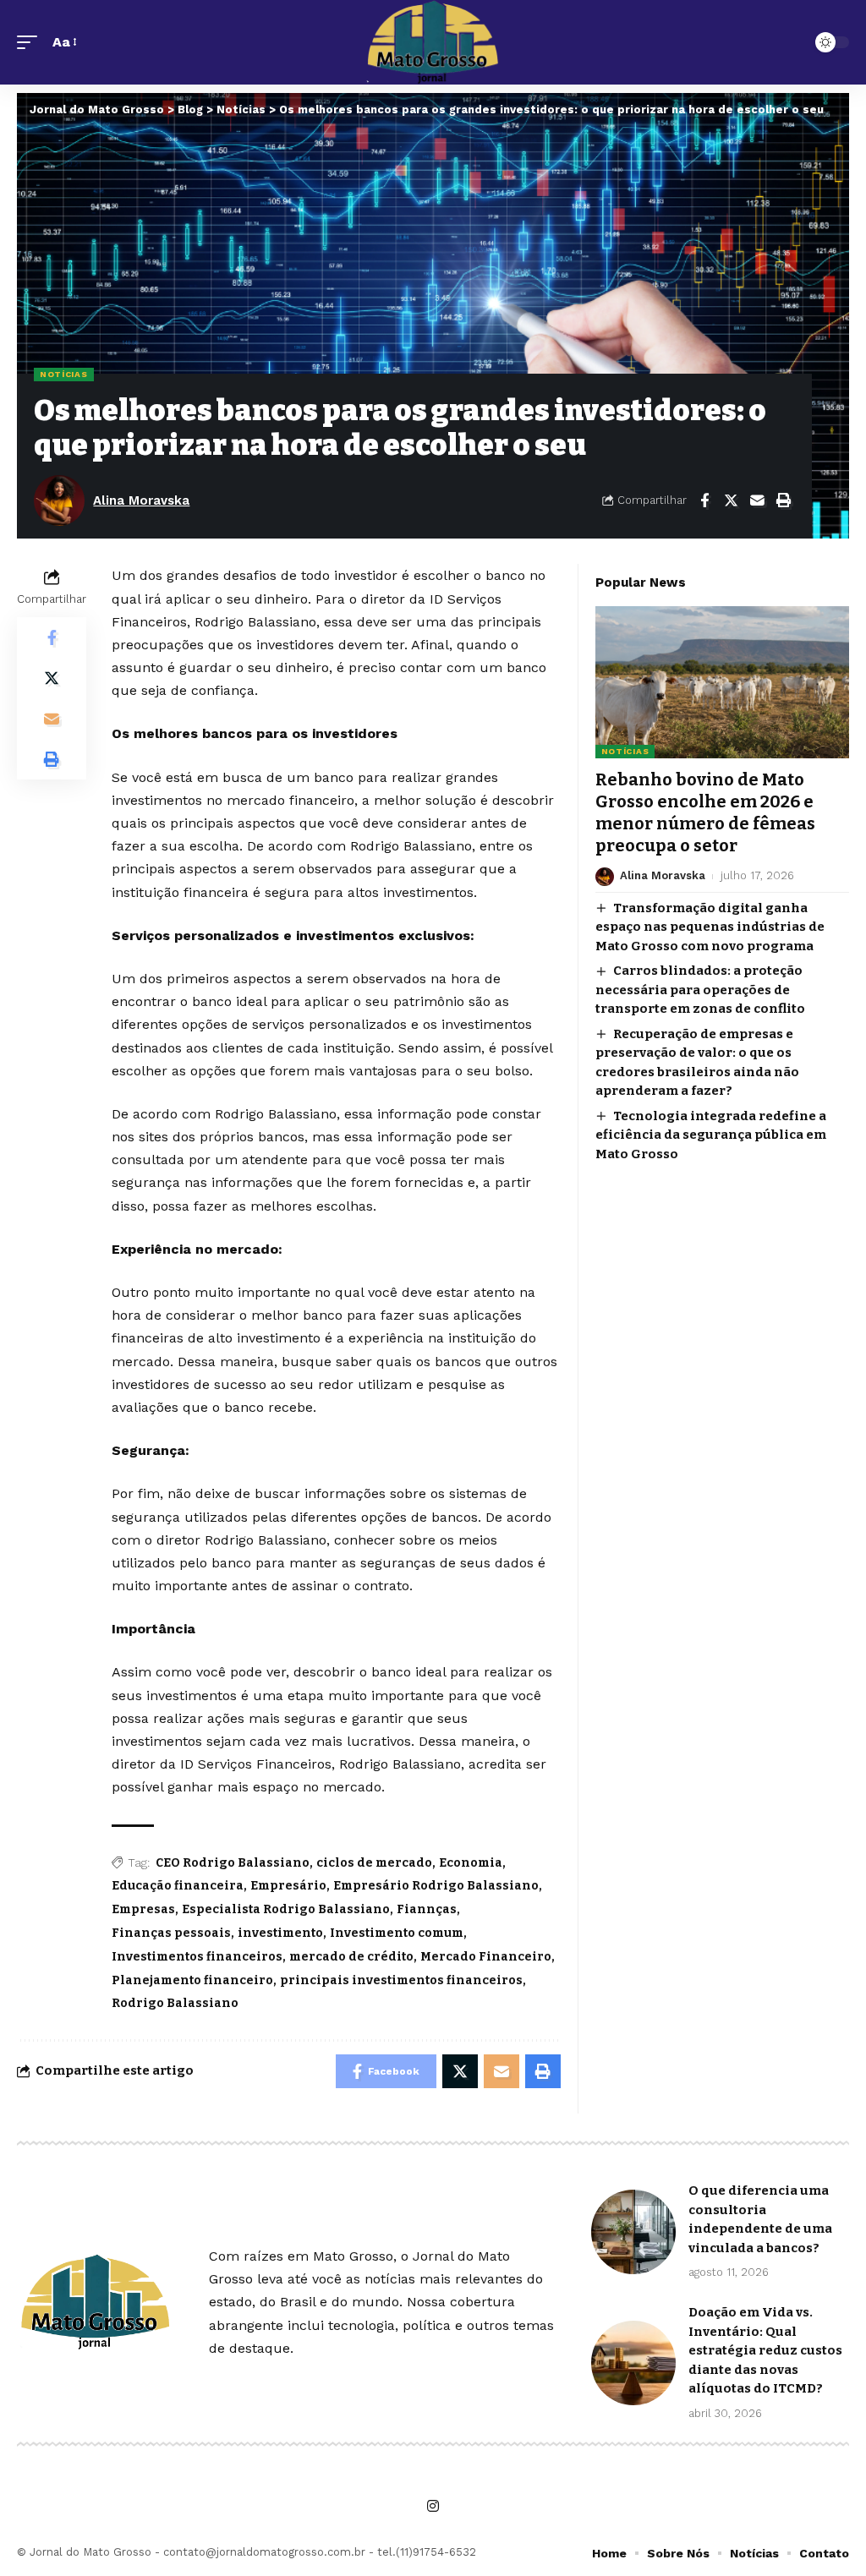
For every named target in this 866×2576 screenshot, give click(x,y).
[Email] (757, 500)
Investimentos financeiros (197, 1957)
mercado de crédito (351, 1957)
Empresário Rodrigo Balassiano (436, 1886)
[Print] (783, 500)
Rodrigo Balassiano (175, 2003)
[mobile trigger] (31, 42)
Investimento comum (397, 1933)
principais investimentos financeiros (401, 1980)
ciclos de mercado (374, 1863)
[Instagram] (433, 2506)
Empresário (288, 1886)
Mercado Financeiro (486, 1957)
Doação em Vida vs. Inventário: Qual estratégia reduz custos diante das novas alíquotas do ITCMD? (765, 2350)
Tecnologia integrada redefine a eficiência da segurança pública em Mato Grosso (711, 1135)
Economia (471, 1863)
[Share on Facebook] (704, 500)
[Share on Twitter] (731, 500)
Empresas (143, 1909)
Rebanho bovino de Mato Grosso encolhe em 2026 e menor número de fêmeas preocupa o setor (705, 812)
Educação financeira (178, 1886)
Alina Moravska (141, 500)
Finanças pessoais (171, 1933)
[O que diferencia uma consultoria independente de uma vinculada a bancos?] (633, 2232)
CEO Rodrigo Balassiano (233, 1863)
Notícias (64, 374)
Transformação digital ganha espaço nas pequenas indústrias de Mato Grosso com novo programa (710, 927)
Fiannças (427, 1909)
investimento (280, 1933)
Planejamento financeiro (192, 1980)
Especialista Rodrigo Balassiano (286, 1909)
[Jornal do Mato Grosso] (433, 42)
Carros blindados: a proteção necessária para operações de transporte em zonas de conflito (700, 990)
